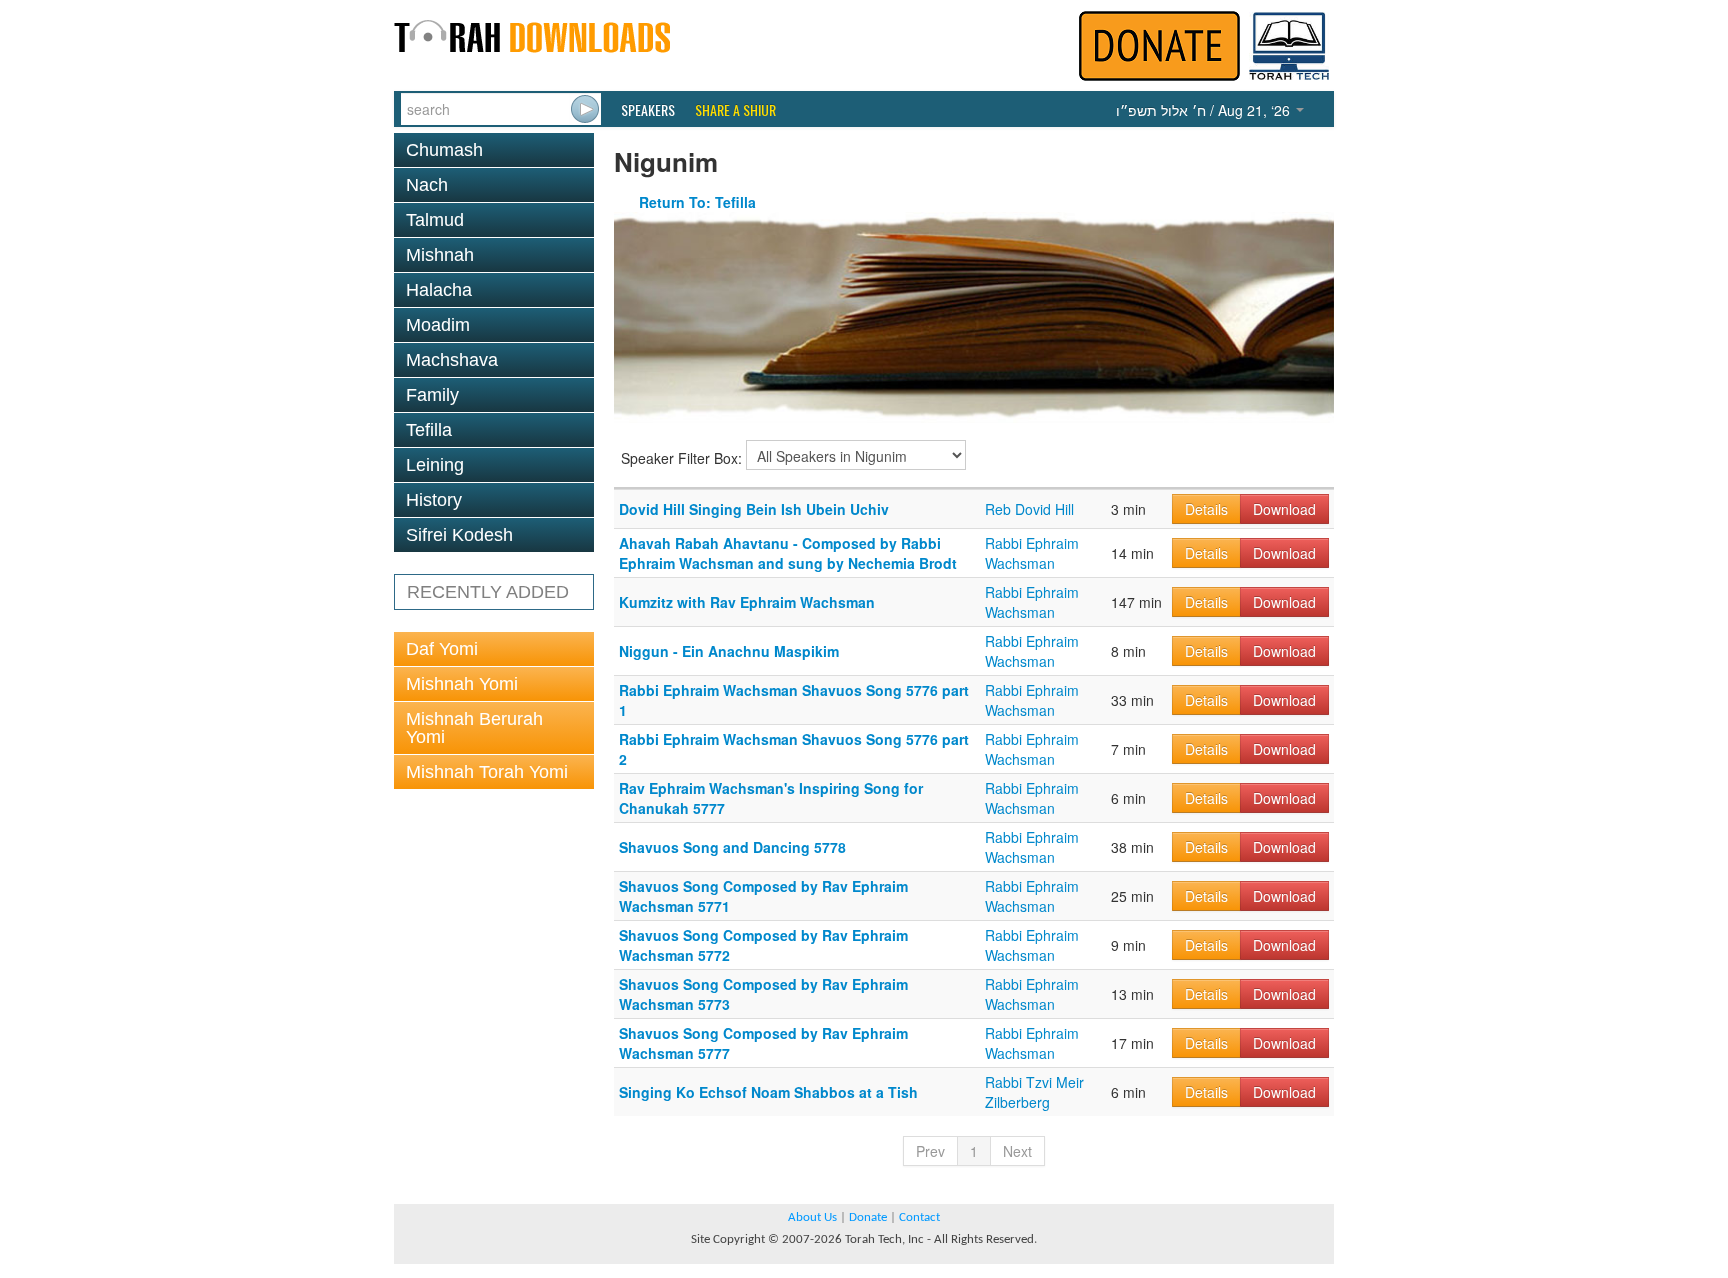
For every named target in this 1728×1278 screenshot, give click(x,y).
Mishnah (440, 255)
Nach (427, 185)
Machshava (452, 360)
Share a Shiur (735, 110)
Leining (435, 465)
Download (1284, 509)
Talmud (435, 220)
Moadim (438, 325)
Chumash (444, 150)
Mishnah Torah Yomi (487, 772)
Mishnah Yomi (462, 684)
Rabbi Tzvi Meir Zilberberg (1034, 1092)
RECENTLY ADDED (488, 592)
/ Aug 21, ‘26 (1205, 110)
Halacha (439, 290)
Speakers (648, 110)
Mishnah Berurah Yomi (474, 728)
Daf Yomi (442, 649)
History (434, 500)
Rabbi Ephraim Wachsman (1032, 553)
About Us (812, 1217)
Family (432, 395)
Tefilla (429, 430)
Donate (868, 1217)
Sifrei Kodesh (459, 535)
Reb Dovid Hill (1029, 509)
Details (1206, 509)
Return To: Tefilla (697, 202)
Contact (919, 1217)
